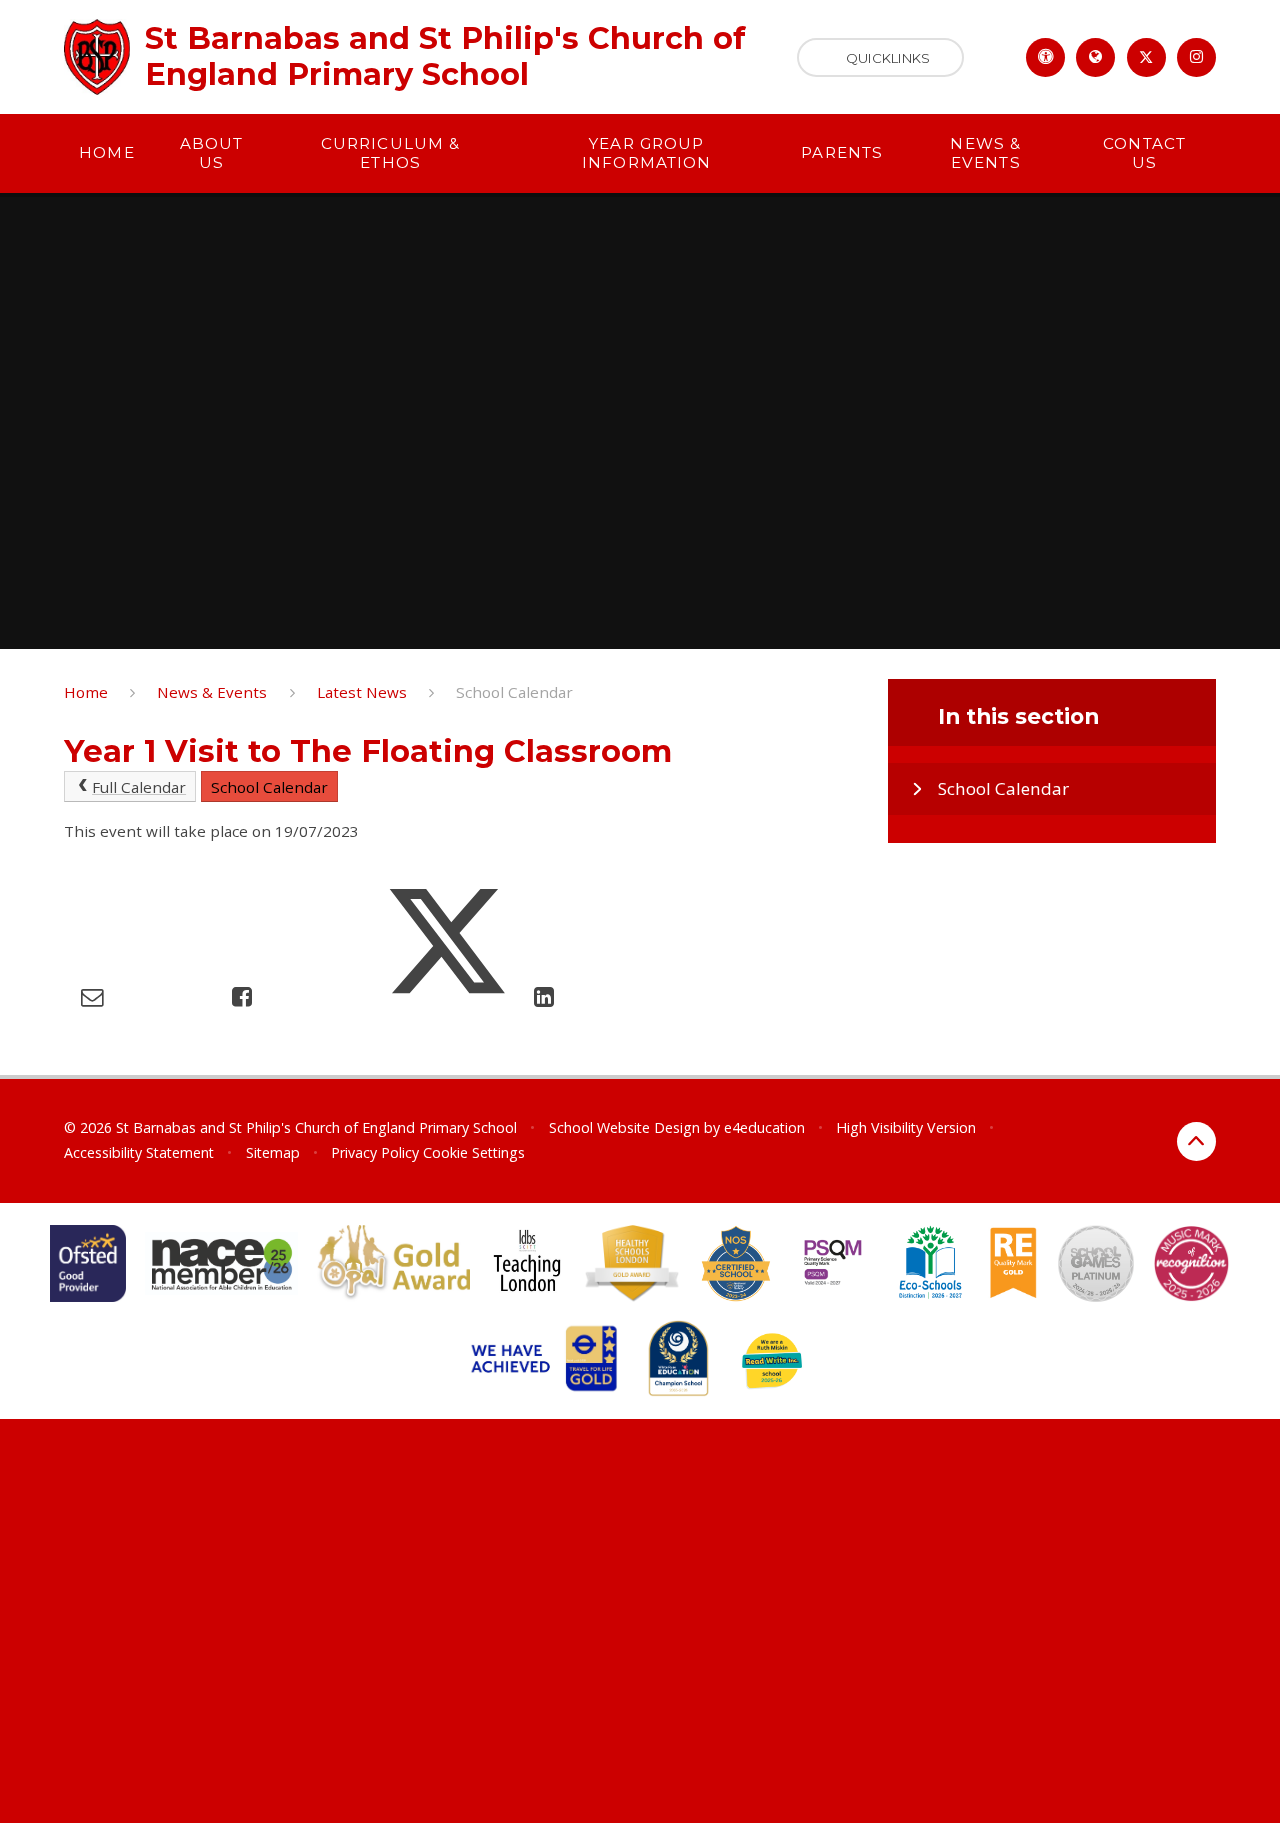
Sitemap (273, 1152)
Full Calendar (139, 787)
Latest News (362, 692)
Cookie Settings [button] (474, 1152)
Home (86, 692)
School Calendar (514, 692)
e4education (764, 1127)
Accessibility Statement (139, 1152)
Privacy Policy (375, 1152)
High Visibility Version (906, 1127)
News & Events (212, 692)
